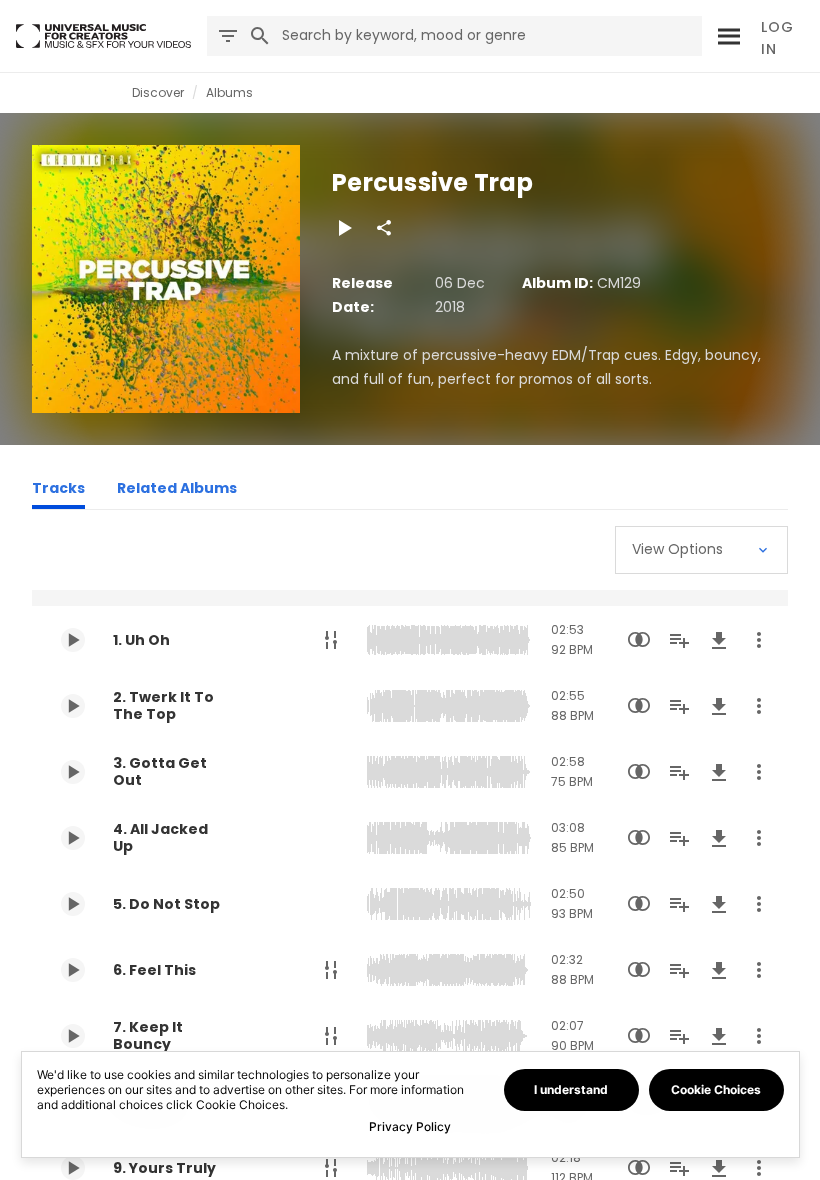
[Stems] (331, 640)
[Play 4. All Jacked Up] (73, 838)
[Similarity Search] (639, 640)
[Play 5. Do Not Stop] (73, 904)
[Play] (344, 228)
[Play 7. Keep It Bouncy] (73, 1036)
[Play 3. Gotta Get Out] (73, 772)
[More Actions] (759, 640)
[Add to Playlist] (679, 640)
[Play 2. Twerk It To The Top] (73, 706)
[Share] (384, 228)
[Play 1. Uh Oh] (73, 640)
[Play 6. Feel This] (73, 970)
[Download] (719, 640)
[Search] (726, 36)
